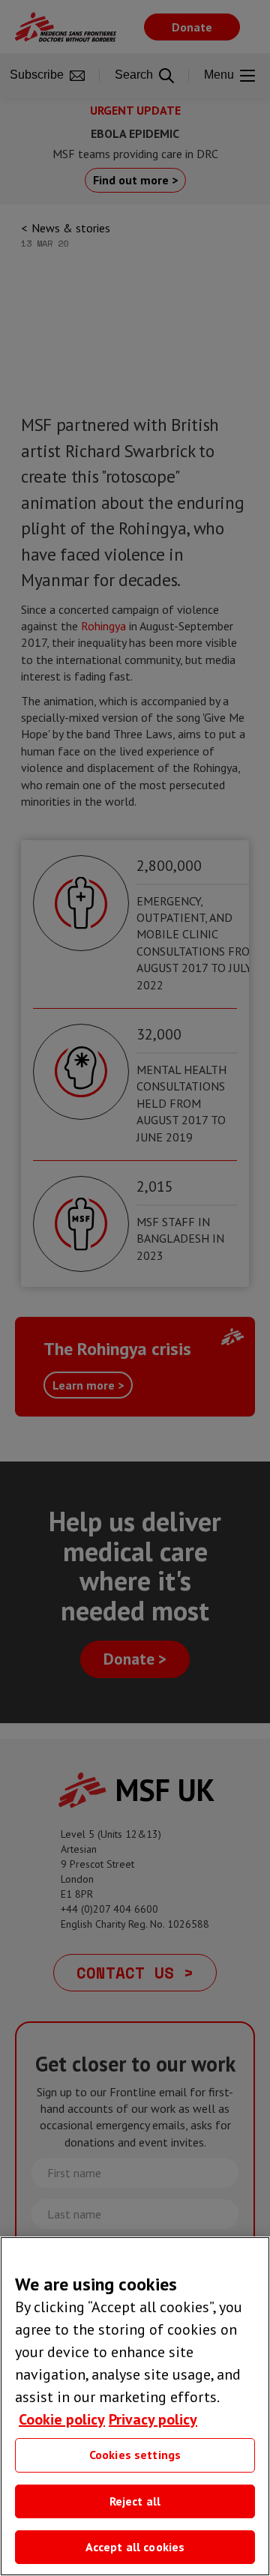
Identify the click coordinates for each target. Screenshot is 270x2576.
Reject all (135, 2501)
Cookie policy (62, 2419)
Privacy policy (153, 2419)
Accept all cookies (135, 2547)
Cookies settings (135, 2455)
